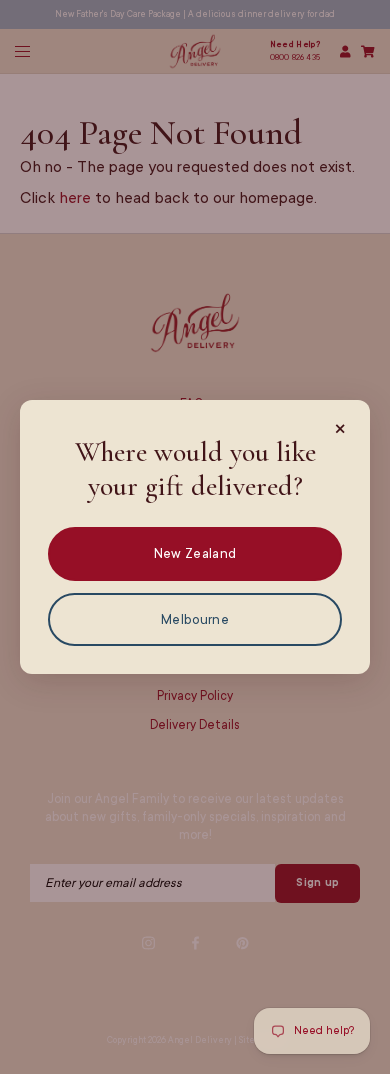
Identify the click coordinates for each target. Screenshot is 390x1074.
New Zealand (195, 553)
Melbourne (195, 619)
